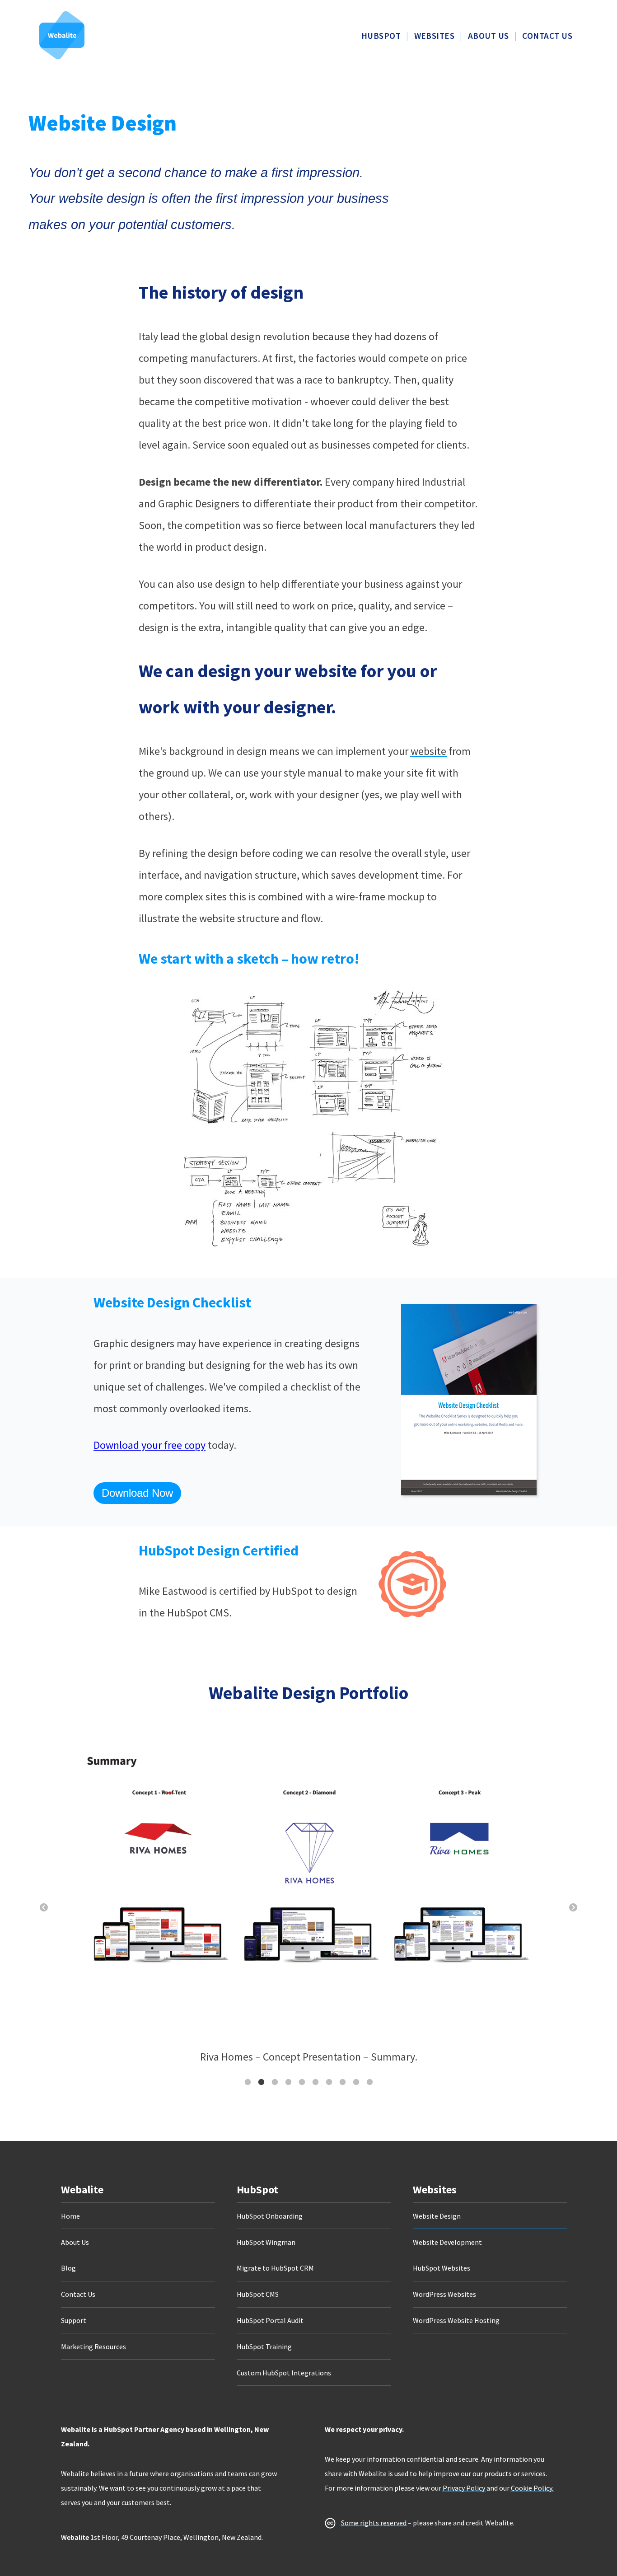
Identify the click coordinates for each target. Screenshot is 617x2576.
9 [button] (356, 2082)
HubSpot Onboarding (270, 2216)
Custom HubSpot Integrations (284, 2373)
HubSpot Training (264, 2347)
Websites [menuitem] (435, 36)
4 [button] (288, 2082)
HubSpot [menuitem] (381, 36)
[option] (308, 1897)
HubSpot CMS (258, 2294)
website (428, 751)
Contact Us (78, 2294)
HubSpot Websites (442, 2268)
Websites (435, 2190)
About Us (75, 2242)
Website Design (437, 2216)
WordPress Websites (444, 2294)
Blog (68, 2268)
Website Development (447, 2242)
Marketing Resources (93, 2347)
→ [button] (573, 1908)
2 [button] (261, 2082)
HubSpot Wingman (266, 2242)
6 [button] (315, 2082)
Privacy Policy (464, 2488)
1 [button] (248, 2082)
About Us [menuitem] (488, 36)
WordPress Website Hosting (456, 2320)
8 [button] (342, 2082)
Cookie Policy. (532, 2488)
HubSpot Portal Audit (270, 2320)
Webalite (82, 2190)
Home (70, 2216)
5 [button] (302, 2082)
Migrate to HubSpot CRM (275, 2268)
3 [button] (275, 2082)
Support (74, 2320)
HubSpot (257, 2190)
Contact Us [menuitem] (547, 36)
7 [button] (329, 2082)
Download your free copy (150, 1445)
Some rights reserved (374, 2523)
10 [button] (369, 2082)
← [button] (44, 1908)
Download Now (137, 1493)
